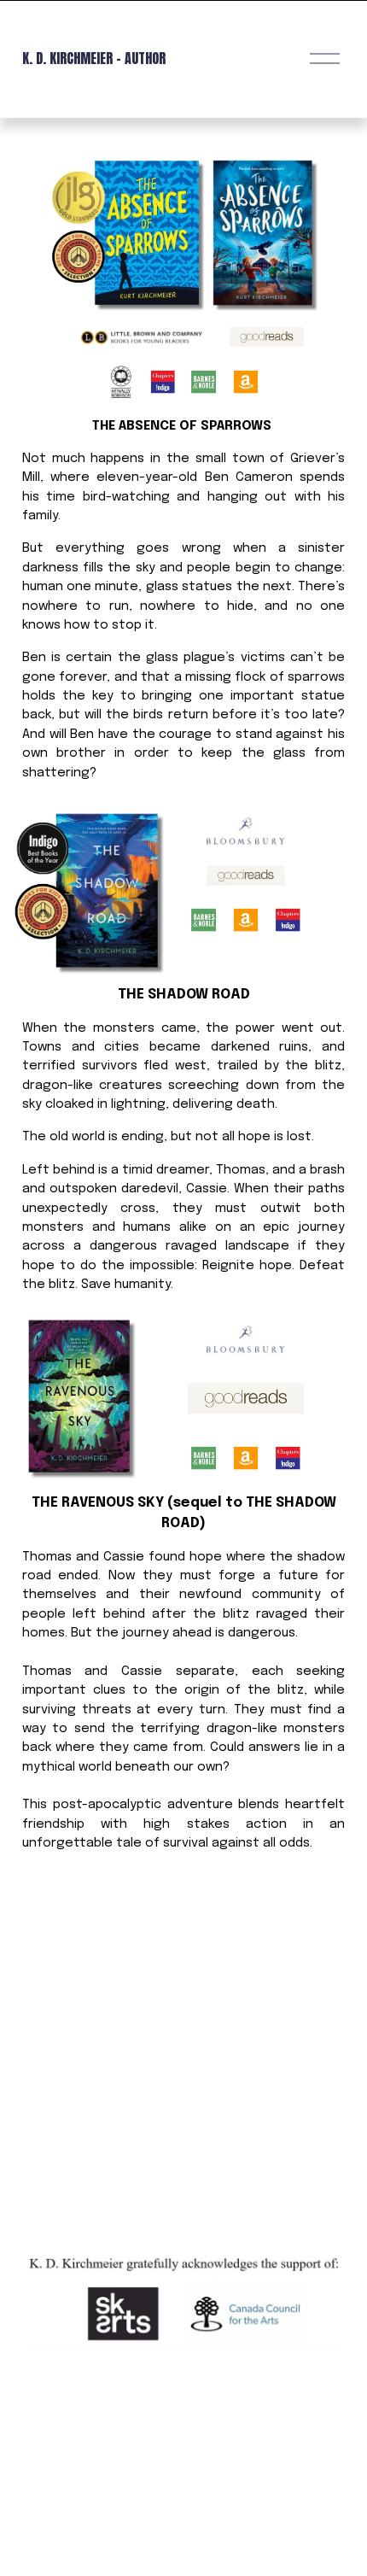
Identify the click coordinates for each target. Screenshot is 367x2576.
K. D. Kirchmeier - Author (94, 58)
